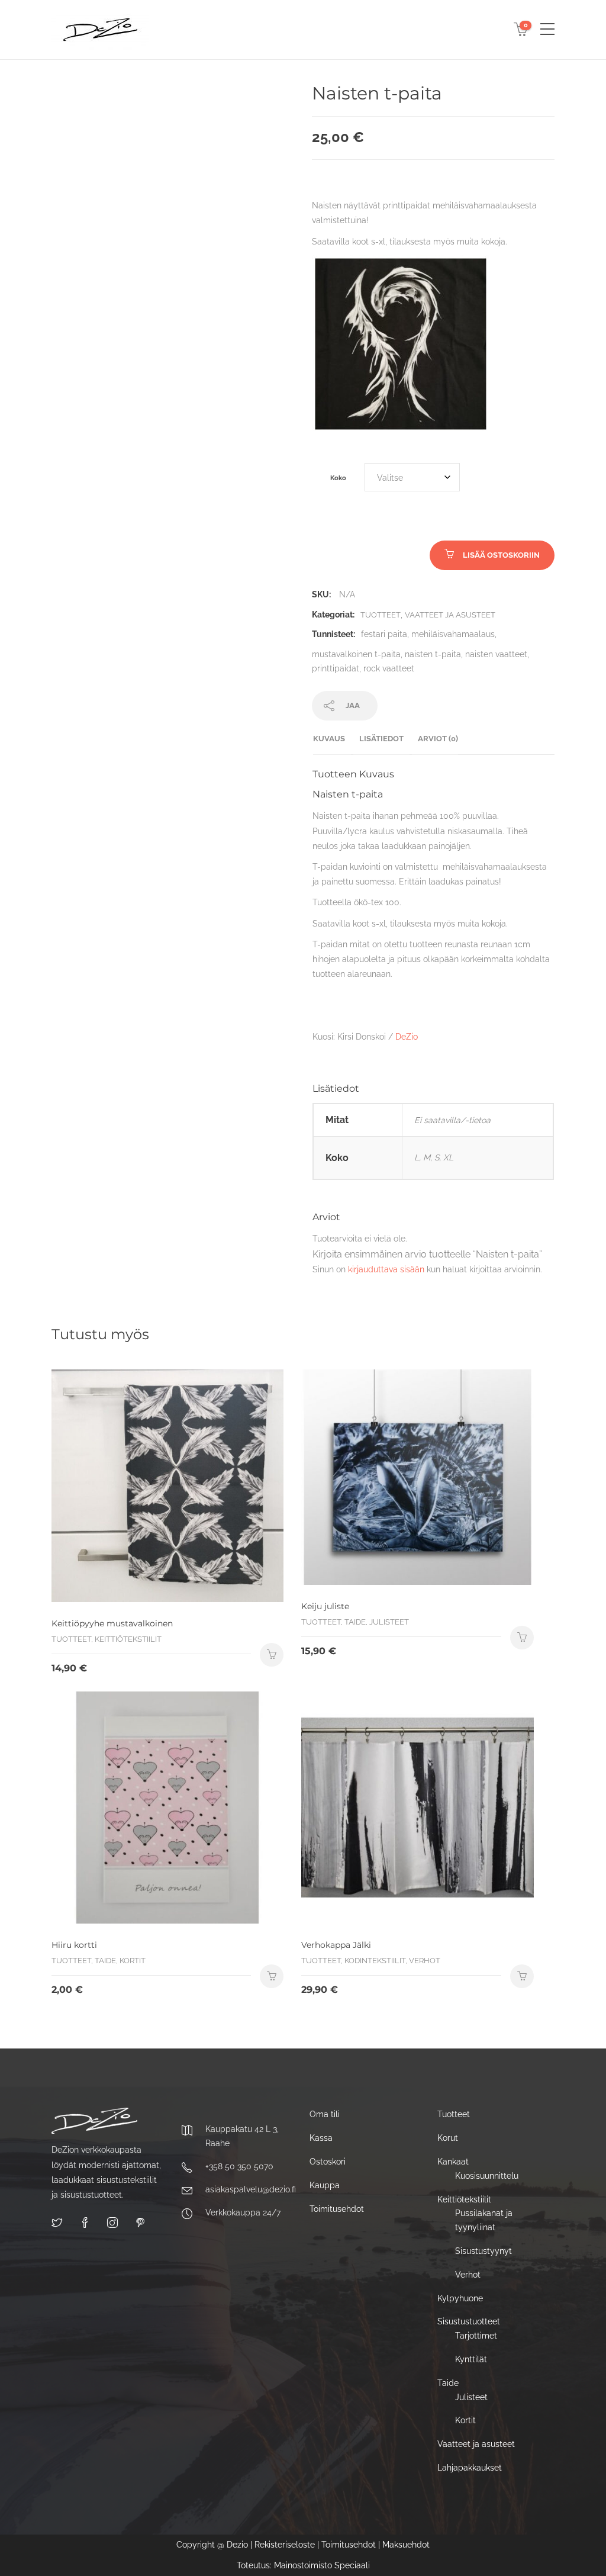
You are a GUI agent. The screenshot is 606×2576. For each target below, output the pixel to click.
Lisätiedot (381, 739)
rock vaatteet (389, 668)
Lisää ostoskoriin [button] (272, 1655)
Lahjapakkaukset (470, 2468)
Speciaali (352, 2565)
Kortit (465, 2420)
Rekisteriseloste (285, 2545)
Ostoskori (328, 2162)
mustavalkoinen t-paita (356, 654)
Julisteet (471, 2397)
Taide (448, 2383)
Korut (448, 2138)
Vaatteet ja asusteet (450, 615)
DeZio (407, 1037)
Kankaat (453, 2162)
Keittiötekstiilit (464, 2199)
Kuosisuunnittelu (487, 2176)
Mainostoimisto (303, 2565)
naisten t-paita (433, 654)
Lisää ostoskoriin (501, 555)
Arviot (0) (438, 739)
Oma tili (325, 2114)
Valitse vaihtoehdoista (522, 1976)
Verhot (468, 2275)
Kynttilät (471, 2359)
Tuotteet (381, 615)
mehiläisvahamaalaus (453, 634)
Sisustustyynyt (483, 2251)
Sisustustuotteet (469, 2321)
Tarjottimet (476, 2336)
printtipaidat (336, 668)
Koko (338, 478)
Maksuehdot (406, 2545)
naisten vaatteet (496, 654)
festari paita (384, 634)
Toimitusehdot (337, 2209)
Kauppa (325, 2185)
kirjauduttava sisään (386, 1269)
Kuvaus (329, 739)
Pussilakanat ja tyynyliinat (484, 2220)
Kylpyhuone (460, 2298)
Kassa (321, 2138)
